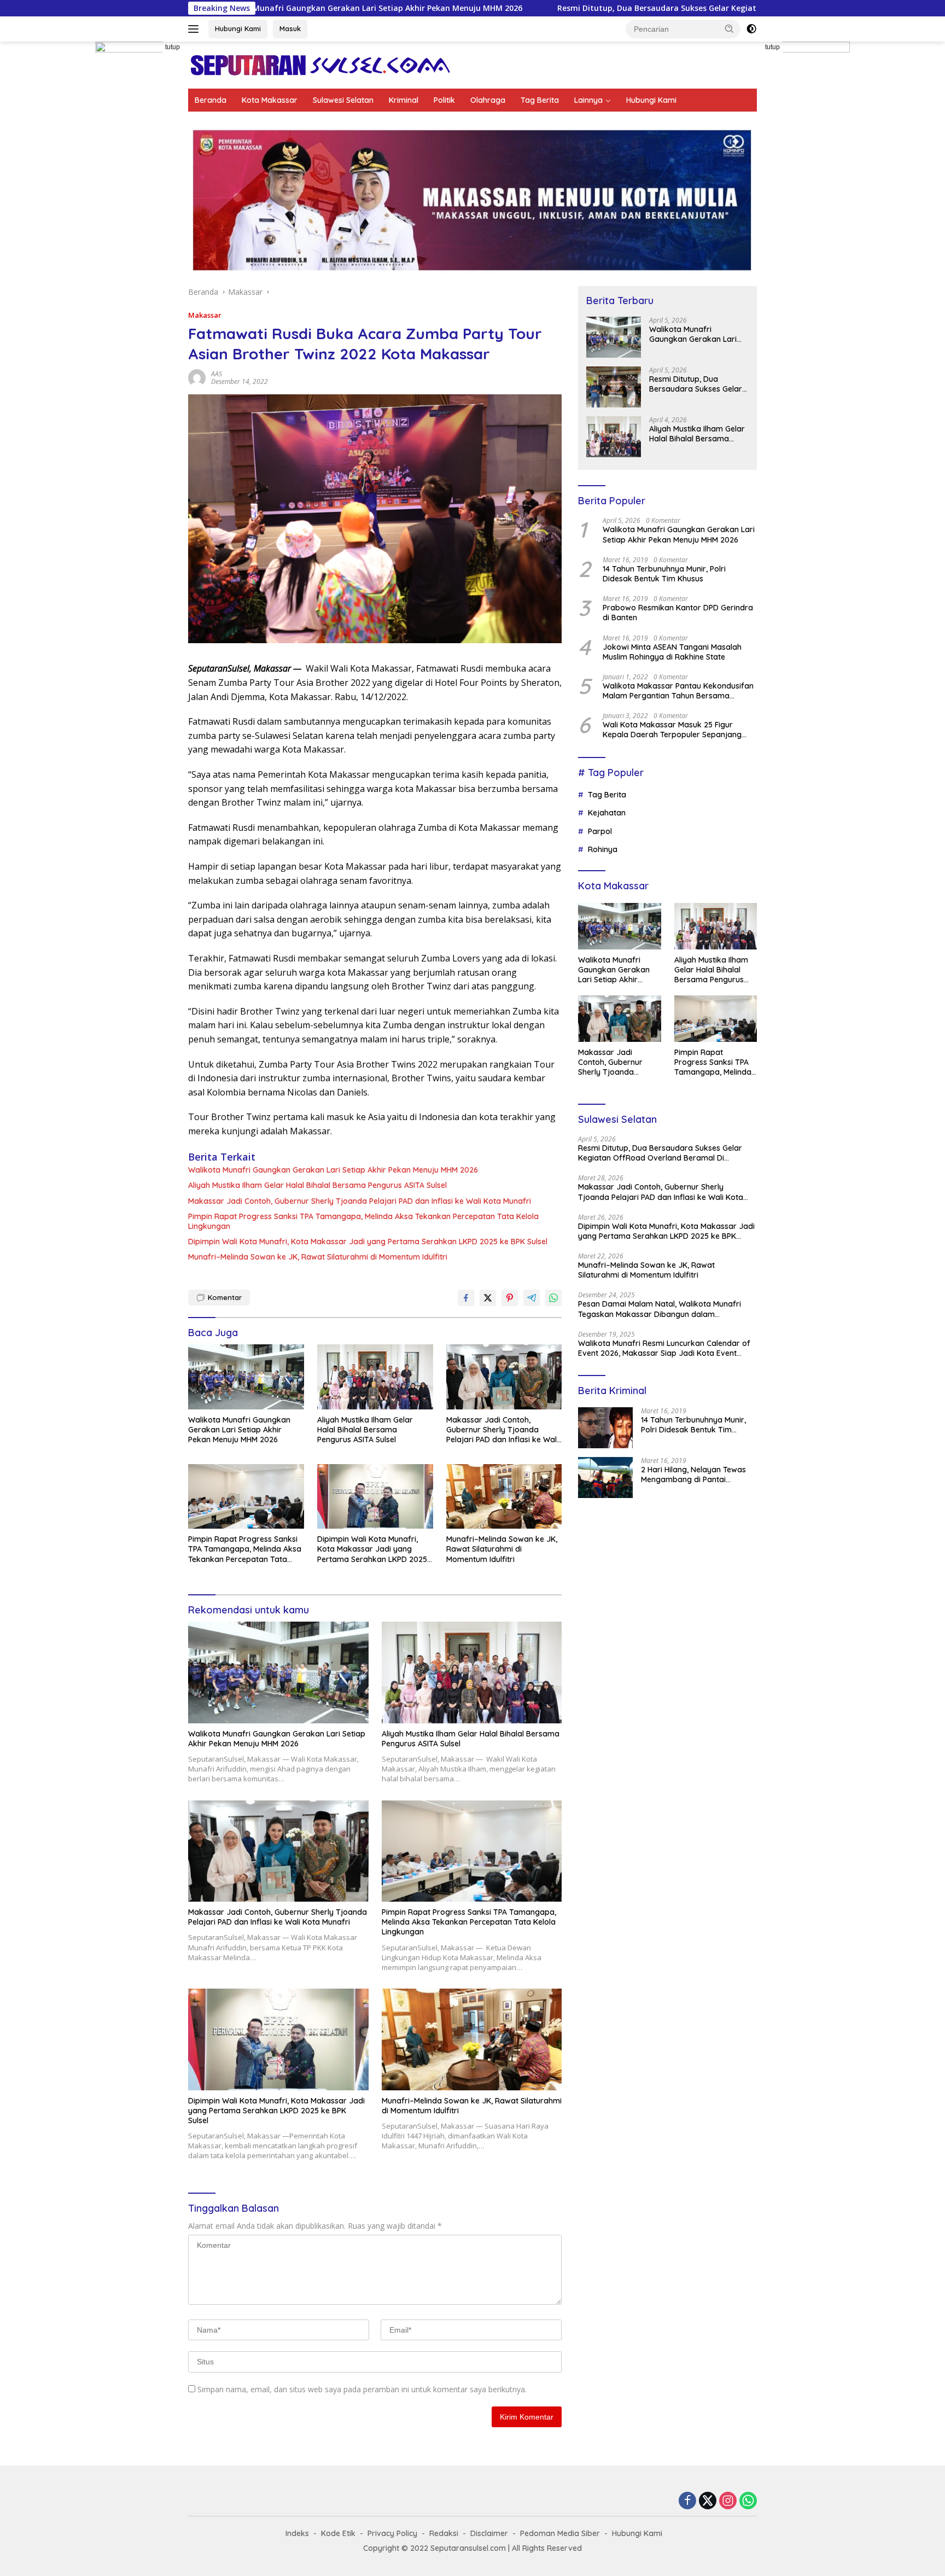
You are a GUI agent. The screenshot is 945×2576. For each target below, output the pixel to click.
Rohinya (603, 849)
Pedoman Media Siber (560, 2533)
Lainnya (588, 100)
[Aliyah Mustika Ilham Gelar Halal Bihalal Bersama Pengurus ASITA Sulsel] (375, 1377)
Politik (444, 100)
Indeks (297, 2533)
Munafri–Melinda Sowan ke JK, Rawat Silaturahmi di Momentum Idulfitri (318, 1257)
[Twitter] (708, 2501)
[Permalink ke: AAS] (197, 377)
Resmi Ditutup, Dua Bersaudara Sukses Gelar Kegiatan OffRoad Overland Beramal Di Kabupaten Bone (551, 8)
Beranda (211, 100)
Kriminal (404, 100)
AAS (217, 374)
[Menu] (196, 29)
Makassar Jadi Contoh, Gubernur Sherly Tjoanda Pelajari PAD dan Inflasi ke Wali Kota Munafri (360, 1201)
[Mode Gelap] (751, 29)
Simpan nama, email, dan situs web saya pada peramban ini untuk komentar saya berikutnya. (362, 2389)
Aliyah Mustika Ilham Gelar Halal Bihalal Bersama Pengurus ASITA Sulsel (317, 1185)
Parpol (600, 831)
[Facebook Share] (466, 1298)
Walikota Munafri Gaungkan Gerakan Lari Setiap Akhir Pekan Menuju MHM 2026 (333, 1170)
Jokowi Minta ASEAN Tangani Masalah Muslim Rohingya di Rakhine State (672, 652)
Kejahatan (607, 813)
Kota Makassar (270, 100)
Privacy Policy (392, 2533)
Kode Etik (338, 2533)
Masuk (290, 28)
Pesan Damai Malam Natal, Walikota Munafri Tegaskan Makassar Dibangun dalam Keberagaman (660, 1309)
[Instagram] (728, 2501)
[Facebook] (687, 2501)
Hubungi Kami (238, 28)
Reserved (564, 2548)
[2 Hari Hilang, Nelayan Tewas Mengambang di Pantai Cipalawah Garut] (605, 1478)
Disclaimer (489, 2533)
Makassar (205, 315)
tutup (173, 47)
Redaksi (444, 2533)
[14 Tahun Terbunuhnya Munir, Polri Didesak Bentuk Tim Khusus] (605, 1428)
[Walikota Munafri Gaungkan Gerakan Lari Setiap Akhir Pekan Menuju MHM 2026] (246, 1377)
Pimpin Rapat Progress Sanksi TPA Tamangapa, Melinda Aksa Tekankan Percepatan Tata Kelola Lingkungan (363, 1221)
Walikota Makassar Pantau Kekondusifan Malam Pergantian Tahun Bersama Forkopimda (678, 691)
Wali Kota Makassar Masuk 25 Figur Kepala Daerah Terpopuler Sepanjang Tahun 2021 (672, 730)
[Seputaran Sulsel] (320, 64)
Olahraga (488, 100)
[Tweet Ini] (488, 1298)
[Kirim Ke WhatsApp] (553, 1298)
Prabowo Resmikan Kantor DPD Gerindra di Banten (678, 613)
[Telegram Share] (532, 1298)
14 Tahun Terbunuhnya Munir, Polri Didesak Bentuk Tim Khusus (664, 574)
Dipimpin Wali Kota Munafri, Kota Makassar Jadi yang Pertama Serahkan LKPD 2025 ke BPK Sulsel (368, 1242)
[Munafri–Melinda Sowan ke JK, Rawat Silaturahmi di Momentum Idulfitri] (504, 1497)
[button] (730, 28)
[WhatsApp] (748, 2501)
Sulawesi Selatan (343, 100)
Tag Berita (540, 100)
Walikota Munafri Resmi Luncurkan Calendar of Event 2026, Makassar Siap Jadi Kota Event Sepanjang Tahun (664, 1348)
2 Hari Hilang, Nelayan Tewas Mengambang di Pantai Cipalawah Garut (693, 1475)
